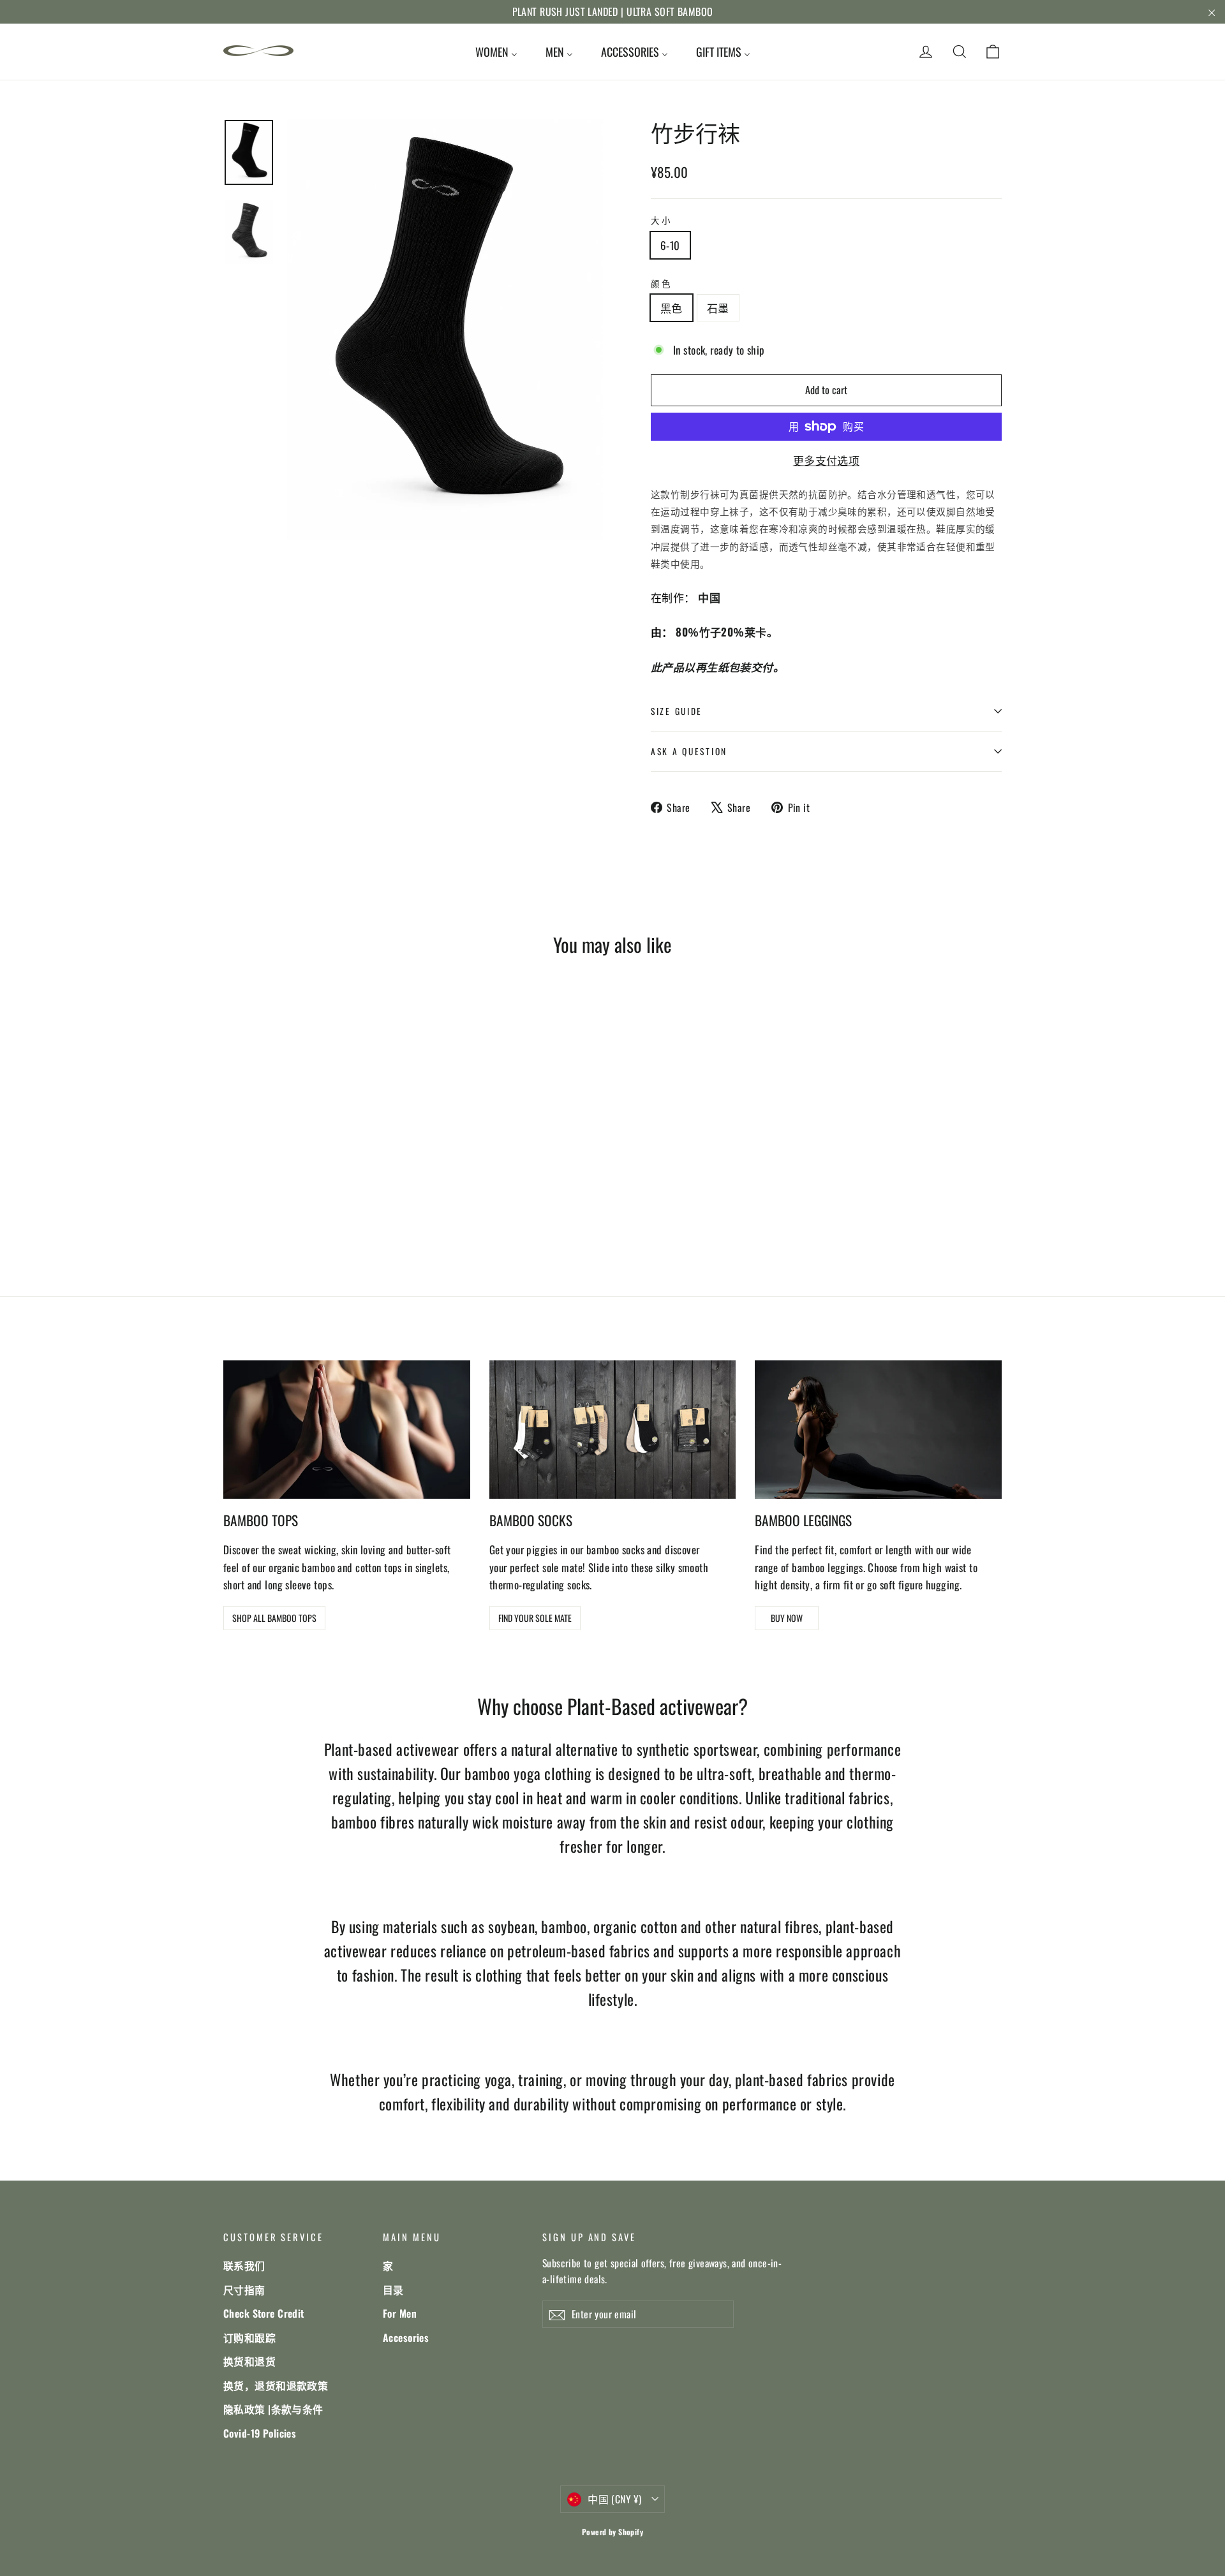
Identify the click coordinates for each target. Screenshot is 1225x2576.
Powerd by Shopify (612, 2532)
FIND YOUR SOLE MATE (535, 1618)
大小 (661, 220)
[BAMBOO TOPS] (347, 1430)
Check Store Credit (264, 2313)
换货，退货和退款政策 (276, 2385)
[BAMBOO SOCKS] (613, 1430)
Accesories (406, 2337)
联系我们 (244, 2265)
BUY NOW (787, 1618)
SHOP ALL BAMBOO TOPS (274, 1618)
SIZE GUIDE (677, 711)
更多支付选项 (827, 460)
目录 (393, 2290)
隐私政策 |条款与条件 (273, 2409)
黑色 (672, 308)
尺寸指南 (244, 2290)
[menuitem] (496, 52)
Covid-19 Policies (260, 2433)
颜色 (661, 283)
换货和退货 (249, 2361)
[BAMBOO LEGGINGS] (878, 1430)
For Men (400, 2313)
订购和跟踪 (249, 2337)
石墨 (718, 308)
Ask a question (689, 751)
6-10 (670, 245)
